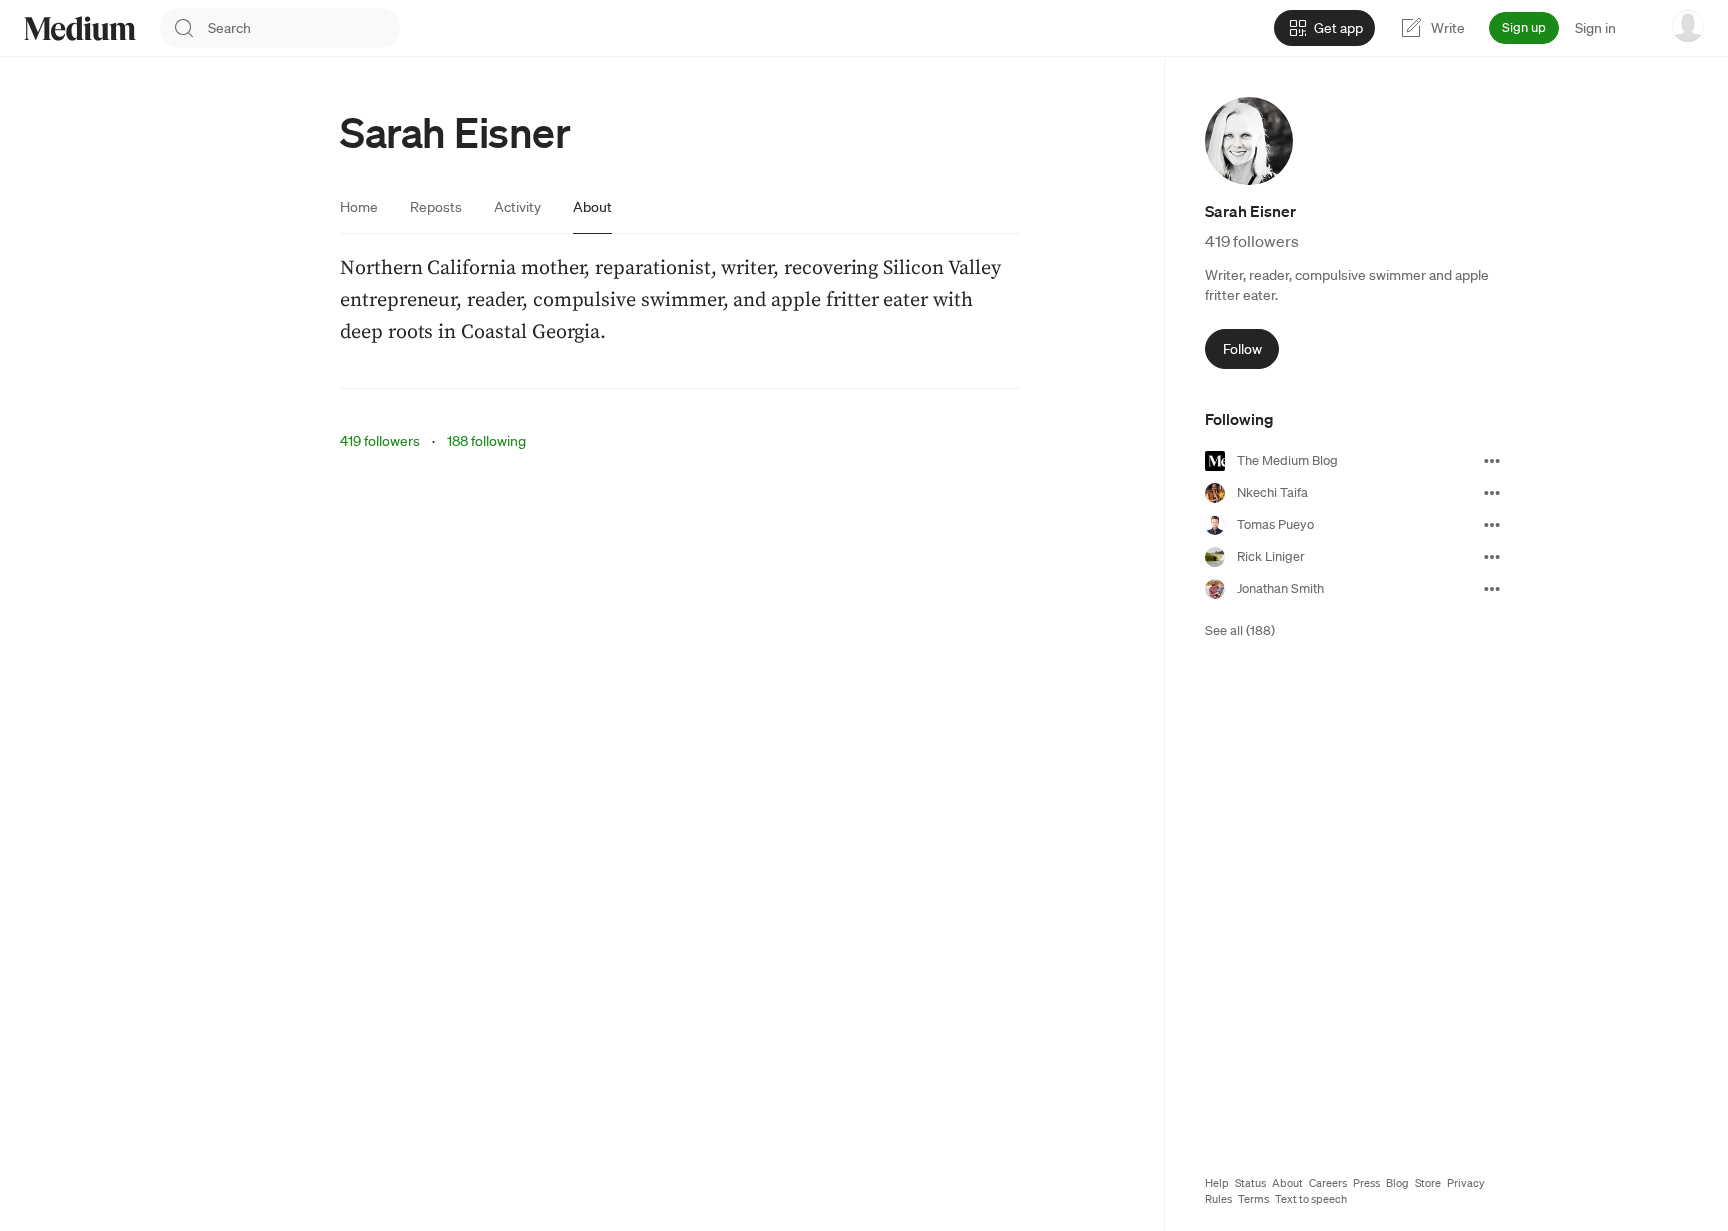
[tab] (359, 207)
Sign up (1524, 27)
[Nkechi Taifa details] (1492, 493)
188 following (486, 441)
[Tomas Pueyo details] (1492, 525)
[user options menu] (1688, 26)
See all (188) (1240, 630)
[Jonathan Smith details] (1492, 589)
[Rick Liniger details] (1492, 557)
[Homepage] (80, 28)
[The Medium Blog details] (1492, 461)
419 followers (380, 441)
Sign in (1595, 28)
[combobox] (304, 28)
